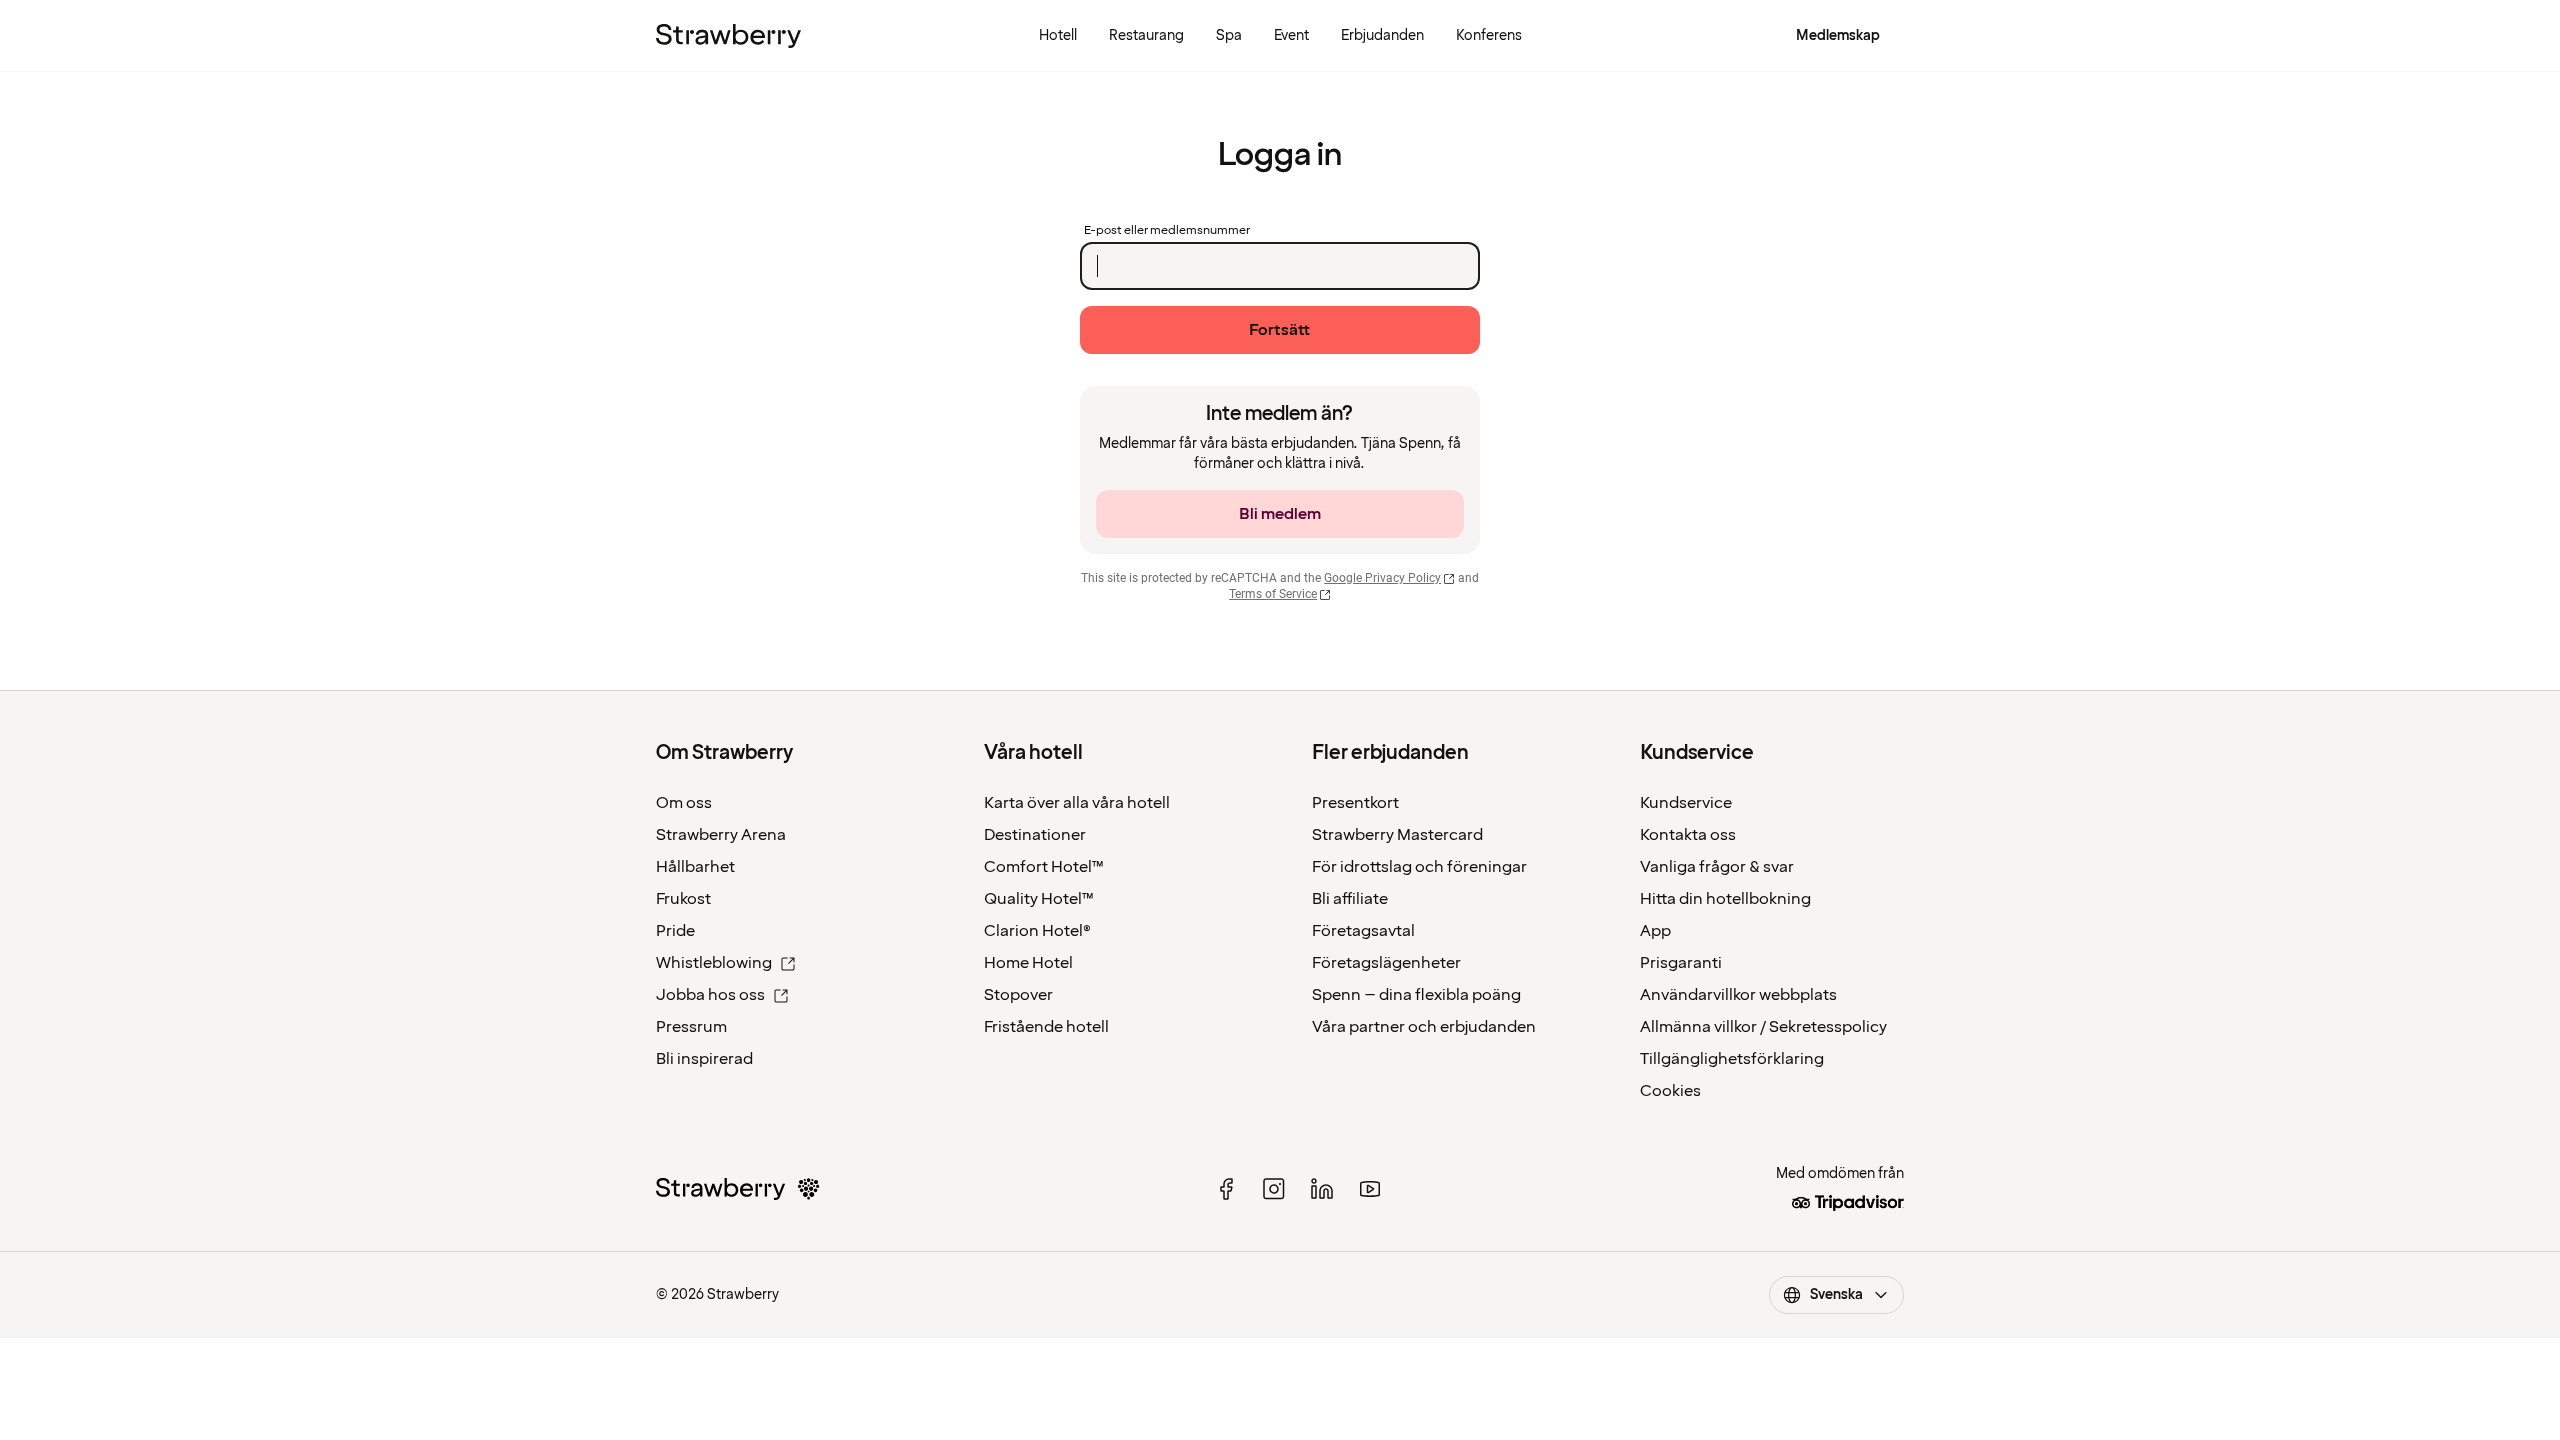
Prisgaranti (1681, 963)
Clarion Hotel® (1037, 931)
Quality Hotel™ (1039, 899)
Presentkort (1355, 803)
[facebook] (1226, 1189)
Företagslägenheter (1386, 963)
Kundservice (1686, 803)
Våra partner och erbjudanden (1424, 1027)
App (1655, 931)
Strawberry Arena (721, 835)
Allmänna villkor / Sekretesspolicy (1763, 1027)
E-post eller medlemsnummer (1167, 231)
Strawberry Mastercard (1397, 835)
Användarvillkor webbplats (1738, 995)
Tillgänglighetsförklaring (1732, 1059)
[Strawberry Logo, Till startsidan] (728, 36)
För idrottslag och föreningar (1419, 867)
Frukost (683, 899)
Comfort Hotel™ (1044, 867)
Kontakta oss (1688, 835)
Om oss (684, 803)
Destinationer (1035, 835)
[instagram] (1274, 1189)
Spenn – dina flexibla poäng (1416, 995)
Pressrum (691, 1027)
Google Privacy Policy (1382, 578)
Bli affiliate (1350, 899)
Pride (675, 931)
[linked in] (1322, 1189)
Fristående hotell (1046, 1027)
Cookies (1670, 1091)
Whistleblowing (714, 963)
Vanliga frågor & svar (1717, 867)
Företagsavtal (1363, 931)
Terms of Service (1273, 594)
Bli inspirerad (704, 1059)
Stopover (1018, 995)
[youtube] (1370, 1189)
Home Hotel (1028, 963)
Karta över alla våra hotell (1077, 803)
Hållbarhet (695, 867)
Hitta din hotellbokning (1725, 899)
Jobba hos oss (710, 995)
